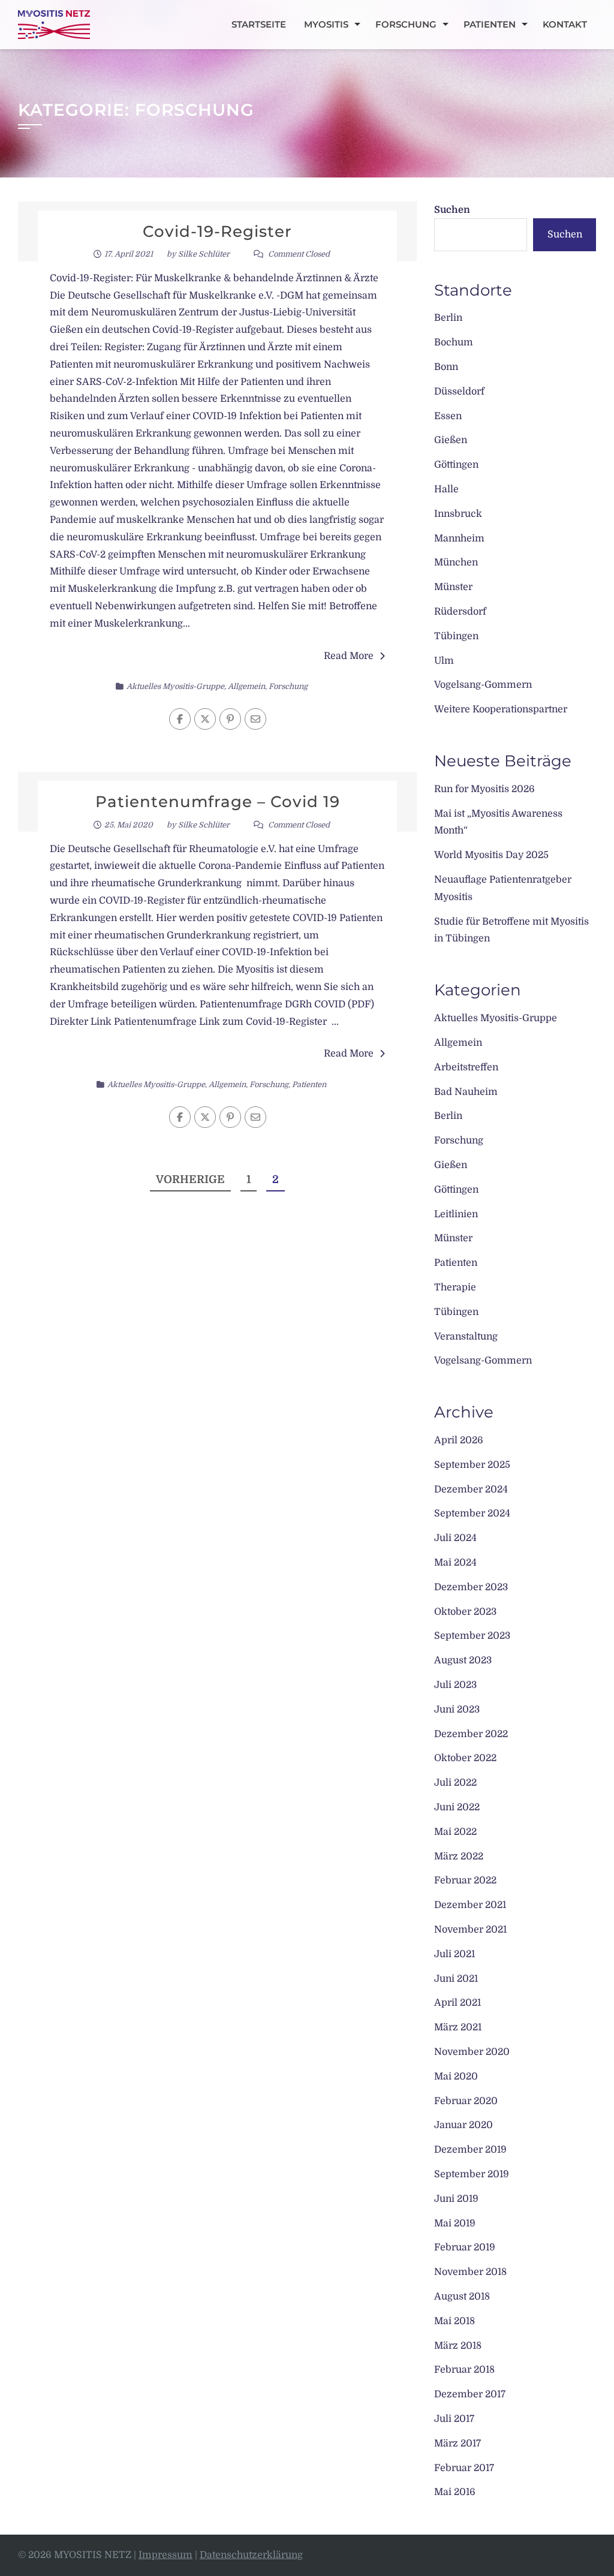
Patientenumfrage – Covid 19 (218, 802)
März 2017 (458, 2443)
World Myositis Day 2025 (491, 855)
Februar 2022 (465, 1880)
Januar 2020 (463, 2125)
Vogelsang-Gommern (483, 685)
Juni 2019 (456, 2199)
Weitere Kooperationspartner (501, 709)
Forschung (406, 24)
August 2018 (462, 2297)
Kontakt (565, 24)
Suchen (452, 210)
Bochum (454, 342)
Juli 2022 (455, 1783)
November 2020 (472, 2052)
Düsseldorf (459, 392)
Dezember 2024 (471, 1489)
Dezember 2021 (470, 1905)
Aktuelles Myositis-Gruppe (175, 686)
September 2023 (472, 1636)
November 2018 (470, 2272)
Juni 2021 (456, 1979)
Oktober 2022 (465, 1758)
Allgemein (246, 686)
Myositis (326, 24)
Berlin (448, 318)
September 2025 (472, 1465)
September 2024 (472, 1513)
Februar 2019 (465, 2247)
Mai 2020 (456, 2077)
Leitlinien (456, 1214)
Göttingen (456, 465)
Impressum (165, 2555)
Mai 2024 (455, 1563)
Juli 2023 (455, 1685)
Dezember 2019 (470, 2150)
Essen (448, 416)
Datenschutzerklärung (251, 2555)
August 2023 (463, 1660)
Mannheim (459, 538)
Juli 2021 (455, 1954)
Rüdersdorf (460, 612)
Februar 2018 (464, 2370)
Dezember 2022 (471, 1734)
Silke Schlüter (204, 254)
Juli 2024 (455, 1538)
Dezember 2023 (471, 1587)
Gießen (451, 440)
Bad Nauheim (466, 1092)
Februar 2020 (466, 2101)
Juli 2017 (454, 2419)
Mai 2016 (455, 2492)
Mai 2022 (455, 1832)
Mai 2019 (455, 2223)
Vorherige (190, 1179)
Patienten (490, 24)
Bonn (446, 367)
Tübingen (456, 636)
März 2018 (458, 2346)
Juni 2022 (457, 1807)
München (456, 562)
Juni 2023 (457, 1710)
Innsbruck (458, 514)
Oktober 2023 (465, 1612)
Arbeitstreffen (466, 1067)
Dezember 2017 (470, 2394)
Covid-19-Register (217, 231)
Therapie (455, 1287)
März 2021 (458, 2027)
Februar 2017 (464, 2468)
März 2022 (459, 1856)
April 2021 (458, 2003)
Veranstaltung (466, 1337)
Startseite (259, 24)
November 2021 (470, 1930)
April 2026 (459, 1440)
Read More (349, 656)
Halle (446, 489)
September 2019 (472, 2174)
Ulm (444, 661)
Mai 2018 (455, 2321)
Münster (453, 587)
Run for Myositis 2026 (484, 789)
